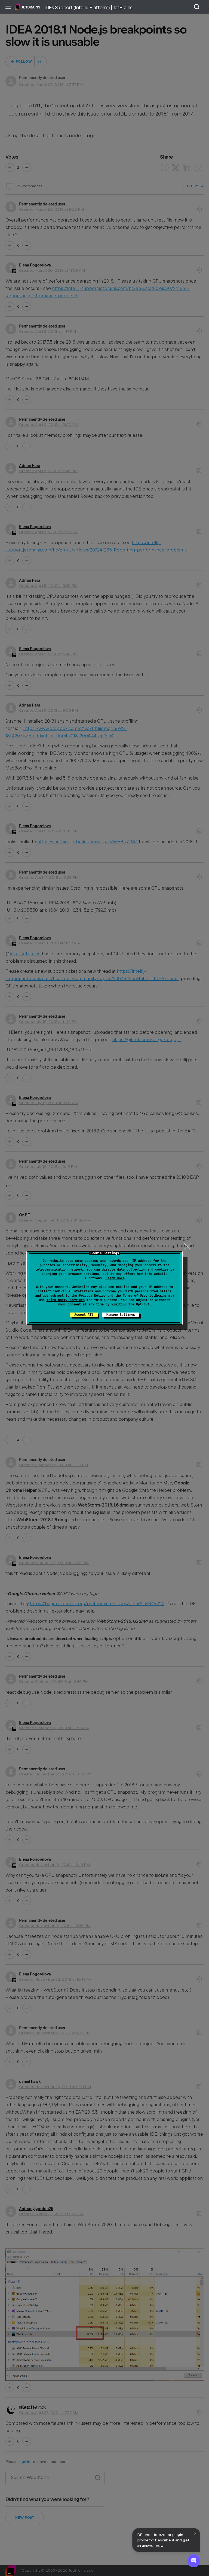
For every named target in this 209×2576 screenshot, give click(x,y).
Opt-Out (143, 1304)
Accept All (84, 1315)
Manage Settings (121, 1315)
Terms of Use (134, 1296)
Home (28, 7)
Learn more (115, 1278)
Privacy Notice (92, 1296)
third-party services (66, 1300)
